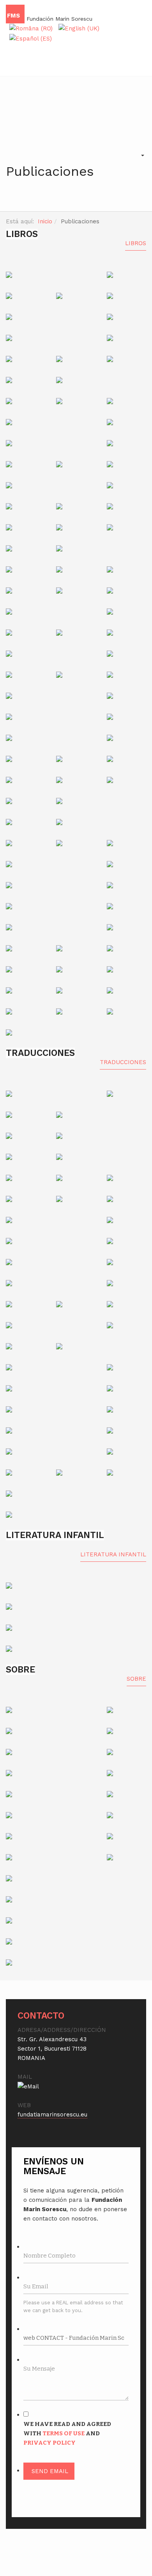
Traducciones (123, 1062)
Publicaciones (50, 171)
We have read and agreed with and (67, 2433)
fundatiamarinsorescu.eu (52, 2115)
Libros (136, 243)
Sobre (136, 1679)
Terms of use (64, 2433)
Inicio (45, 221)
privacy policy (49, 2443)
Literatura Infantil (113, 1554)
